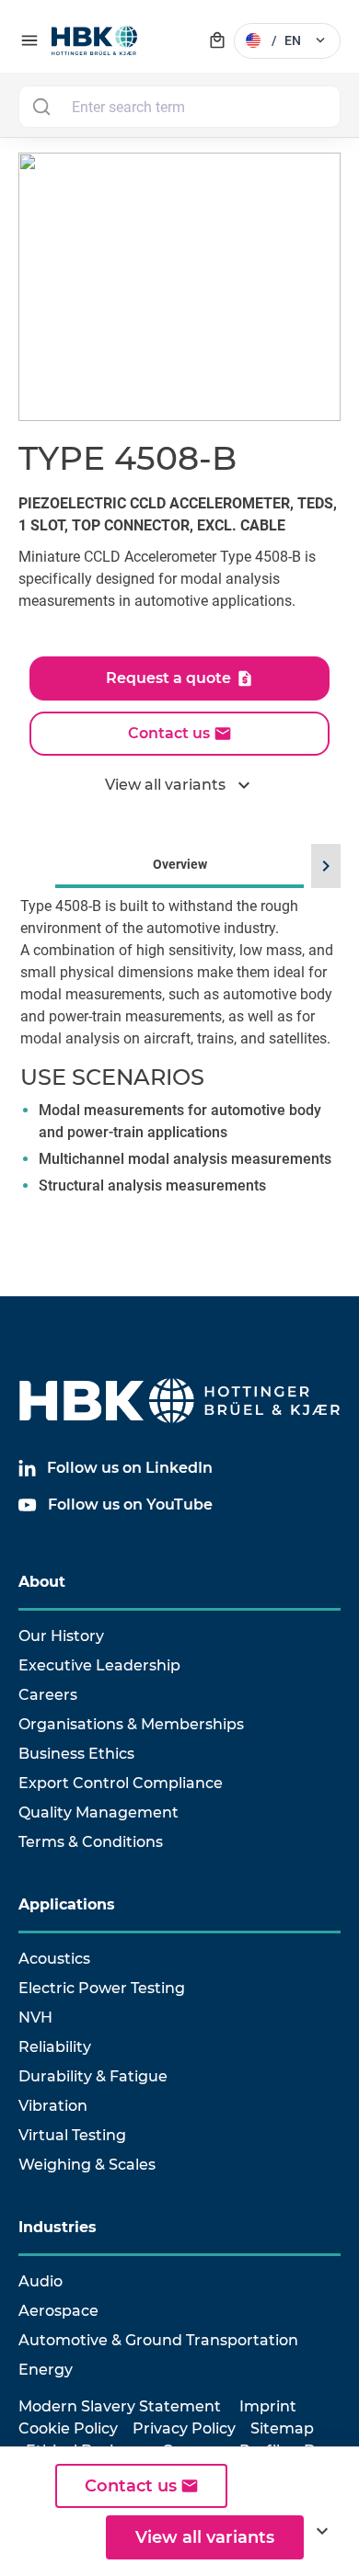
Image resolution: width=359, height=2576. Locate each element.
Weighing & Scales (87, 2165)
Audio (41, 2281)
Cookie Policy (68, 2428)
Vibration (53, 2106)
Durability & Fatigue (93, 2076)
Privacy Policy (184, 2428)
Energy (46, 2370)
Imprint (268, 2406)
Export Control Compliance (121, 1783)
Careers (48, 1695)
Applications (67, 1904)
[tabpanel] (179, 1074)
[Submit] (41, 107)
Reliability (55, 2047)
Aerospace (58, 2311)
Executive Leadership (99, 1665)
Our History (61, 1636)
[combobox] (179, 107)
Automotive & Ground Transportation (158, 2340)
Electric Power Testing (102, 1988)
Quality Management (98, 1812)
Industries (58, 2227)
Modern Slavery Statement (120, 2406)
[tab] (179, 1048)
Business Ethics (76, 1754)
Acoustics (54, 1959)
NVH (35, 2017)
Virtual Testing (72, 2135)
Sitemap (282, 2428)
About (42, 1582)
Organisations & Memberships (131, 1724)
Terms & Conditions (91, 1842)
